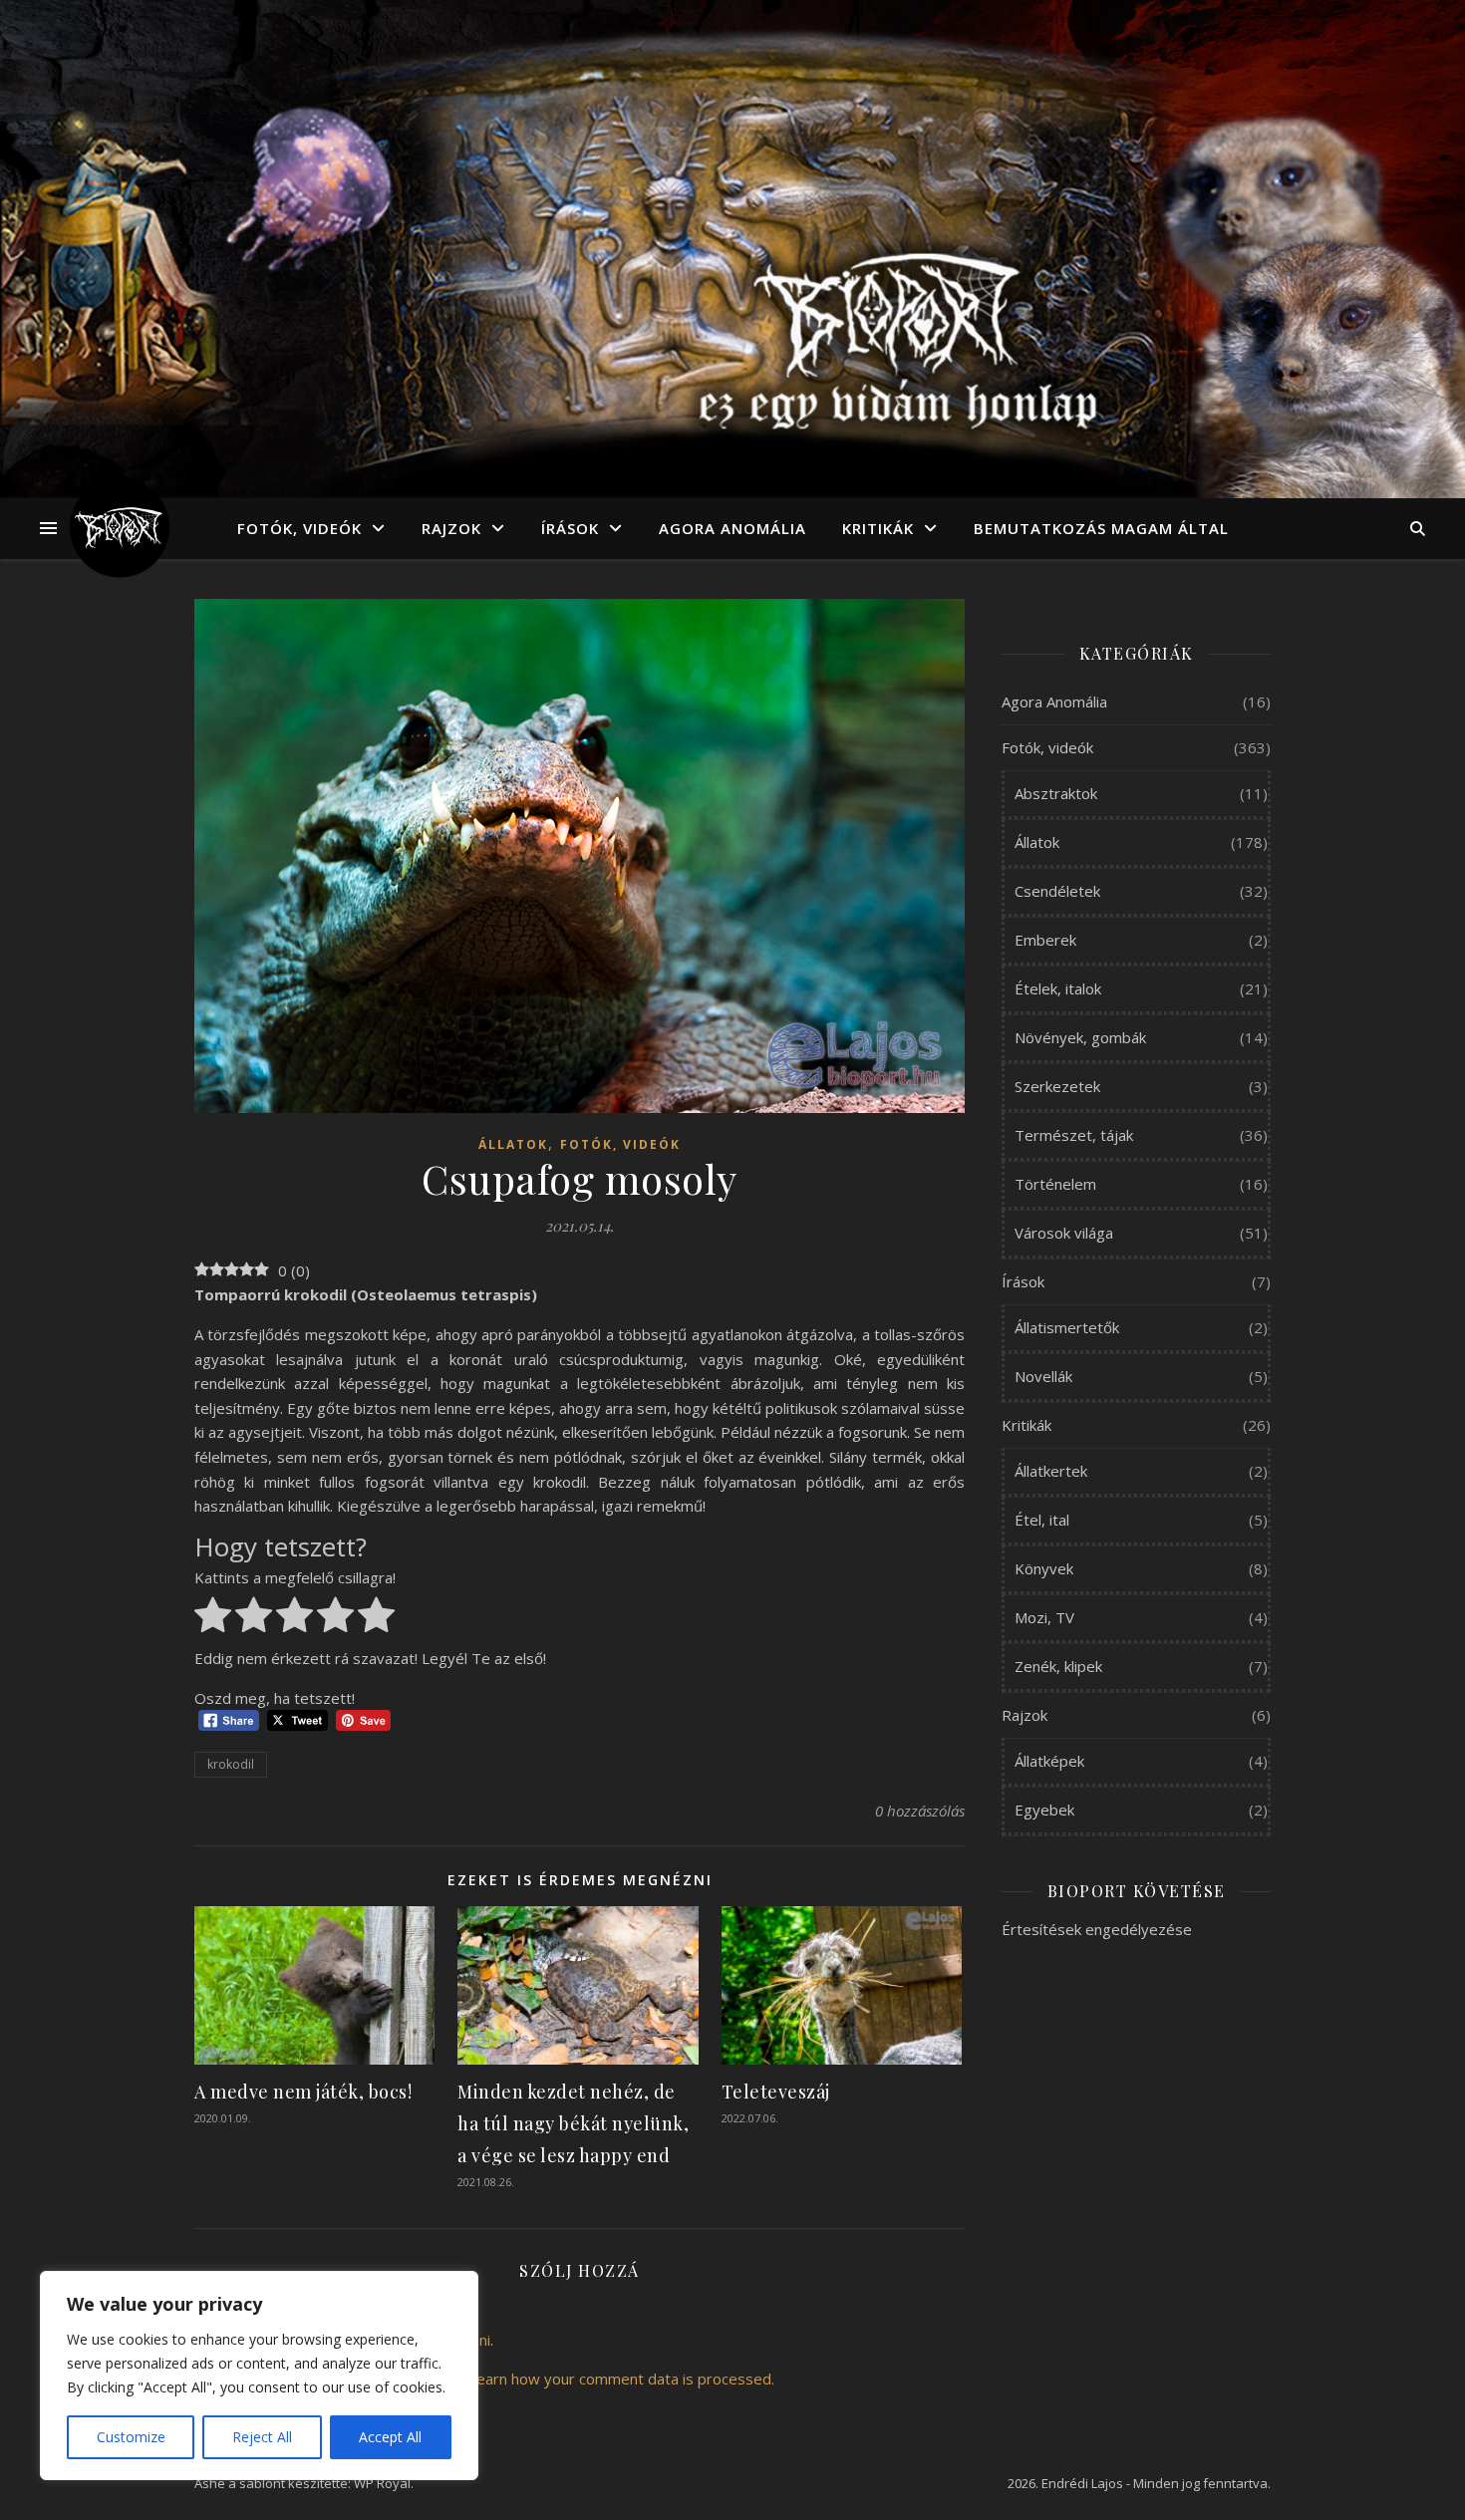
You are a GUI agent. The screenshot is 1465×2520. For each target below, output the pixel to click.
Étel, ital (1042, 1520)
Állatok (513, 1144)
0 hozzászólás (920, 1811)
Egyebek (1044, 1810)
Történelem (1055, 1184)
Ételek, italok (1058, 988)
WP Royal (382, 2483)
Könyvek (1044, 1568)
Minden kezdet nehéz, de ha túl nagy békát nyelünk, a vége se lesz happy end (573, 2123)
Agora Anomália (732, 528)
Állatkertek (1051, 1471)
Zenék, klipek (1058, 1666)
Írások (570, 528)
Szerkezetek (1057, 1086)
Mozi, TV (1044, 1617)
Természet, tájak (1074, 1135)
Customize (131, 2437)
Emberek (1045, 940)
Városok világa (1064, 1233)
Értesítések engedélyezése (1097, 1929)
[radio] (213, 1618)
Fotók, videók (299, 528)
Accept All (390, 2437)
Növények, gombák (1080, 1037)
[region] (259, 2376)
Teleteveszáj (776, 2092)
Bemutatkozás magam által (1101, 528)
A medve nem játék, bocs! (303, 2092)
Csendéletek (1057, 891)
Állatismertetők (1067, 1327)
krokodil (231, 1764)
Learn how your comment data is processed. (621, 2379)
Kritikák (878, 528)
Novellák (1043, 1376)
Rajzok (451, 528)
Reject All (262, 2437)
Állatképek (1049, 1761)
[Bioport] (120, 528)
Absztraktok (1056, 793)
